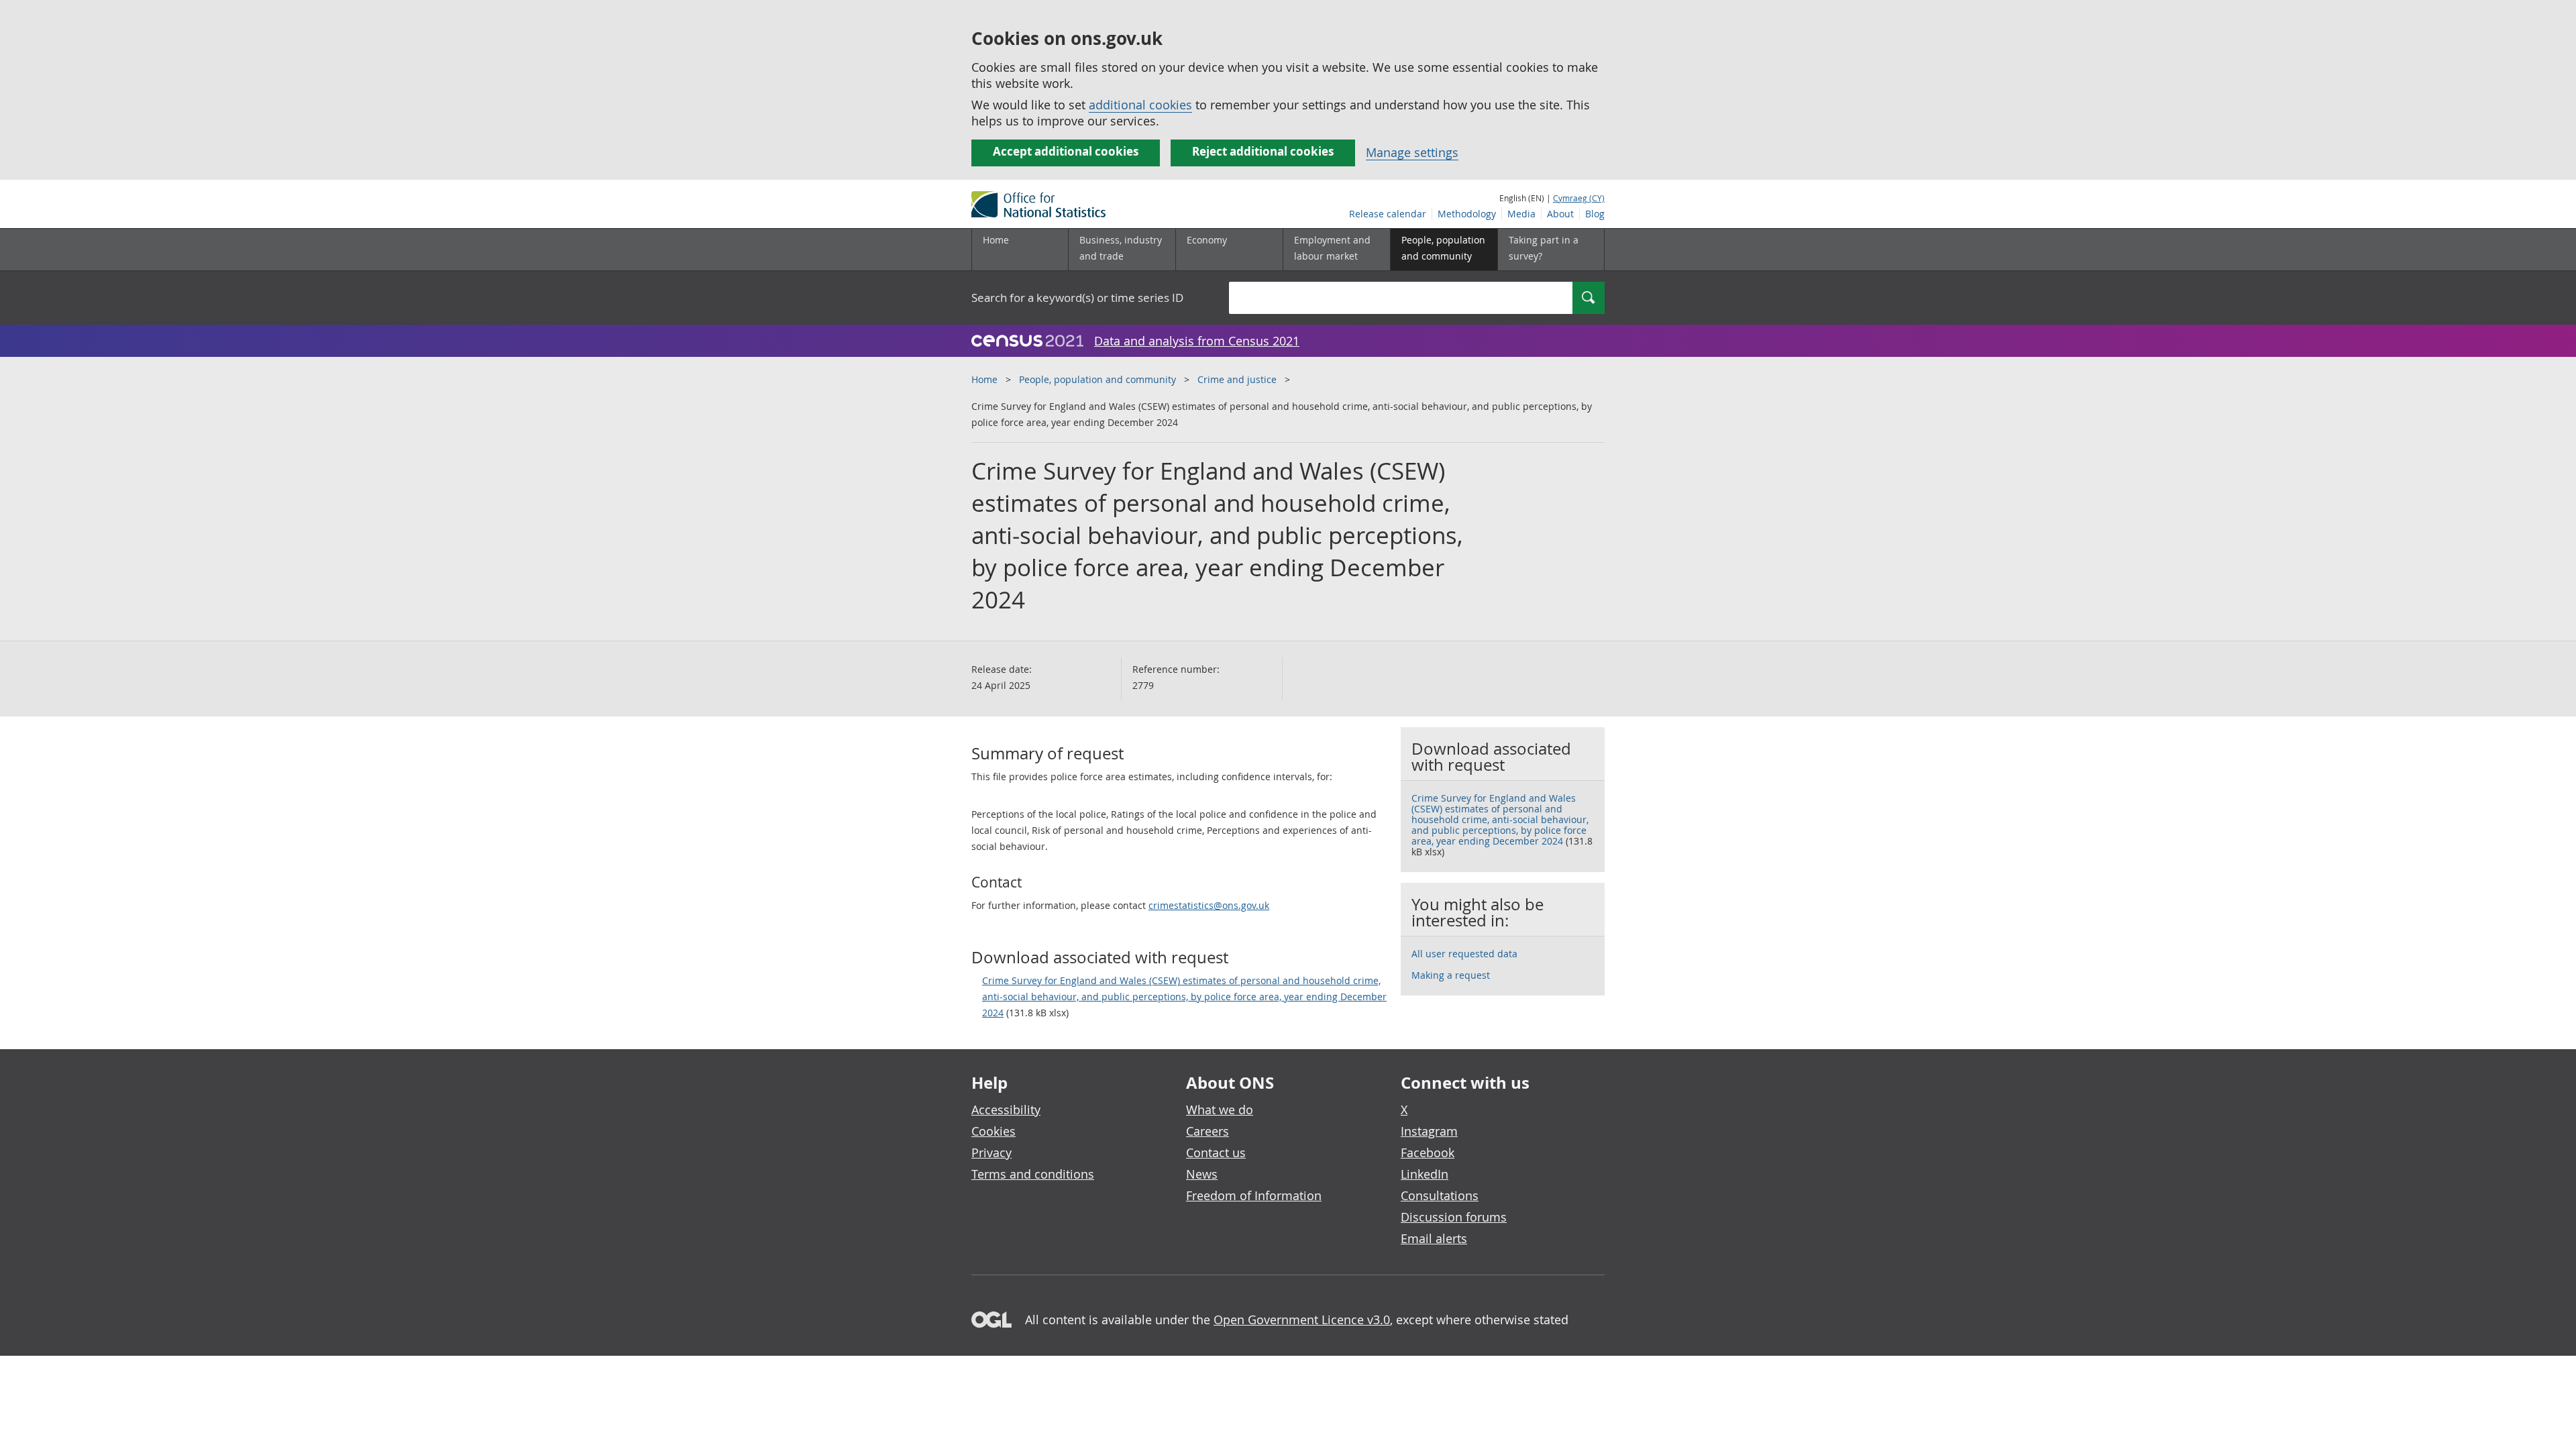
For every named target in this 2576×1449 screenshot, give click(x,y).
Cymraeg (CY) (1579, 198)
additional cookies (1140, 105)
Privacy (991, 1152)
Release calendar (1388, 214)
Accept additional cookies (1066, 151)
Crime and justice (1237, 379)
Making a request (1451, 975)
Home (996, 240)
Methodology (1467, 214)
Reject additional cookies (1263, 151)
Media (1521, 214)
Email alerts (1434, 1238)
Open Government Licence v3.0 (1302, 1320)
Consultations (1440, 1195)
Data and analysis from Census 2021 (1197, 341)
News (1202, 1174)
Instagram (1429, 1131)
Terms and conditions (1033, 1174)
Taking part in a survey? (1544, 248)
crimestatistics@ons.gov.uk (1209, 905)
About (1560, 214)
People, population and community (1097, 379)
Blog (1595, 214)
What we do (1220, 1110)
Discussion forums (1454, 1217)
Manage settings (1412, 152)
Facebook (1428, 1152)
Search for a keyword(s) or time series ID (1077, 298)
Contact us (1216, 1152)
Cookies (994, 1131)
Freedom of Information (1254, 1195)
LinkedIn (1425, 1174)
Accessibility (1006, 1110)
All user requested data (1464, 954)
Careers (1207, 1131)
